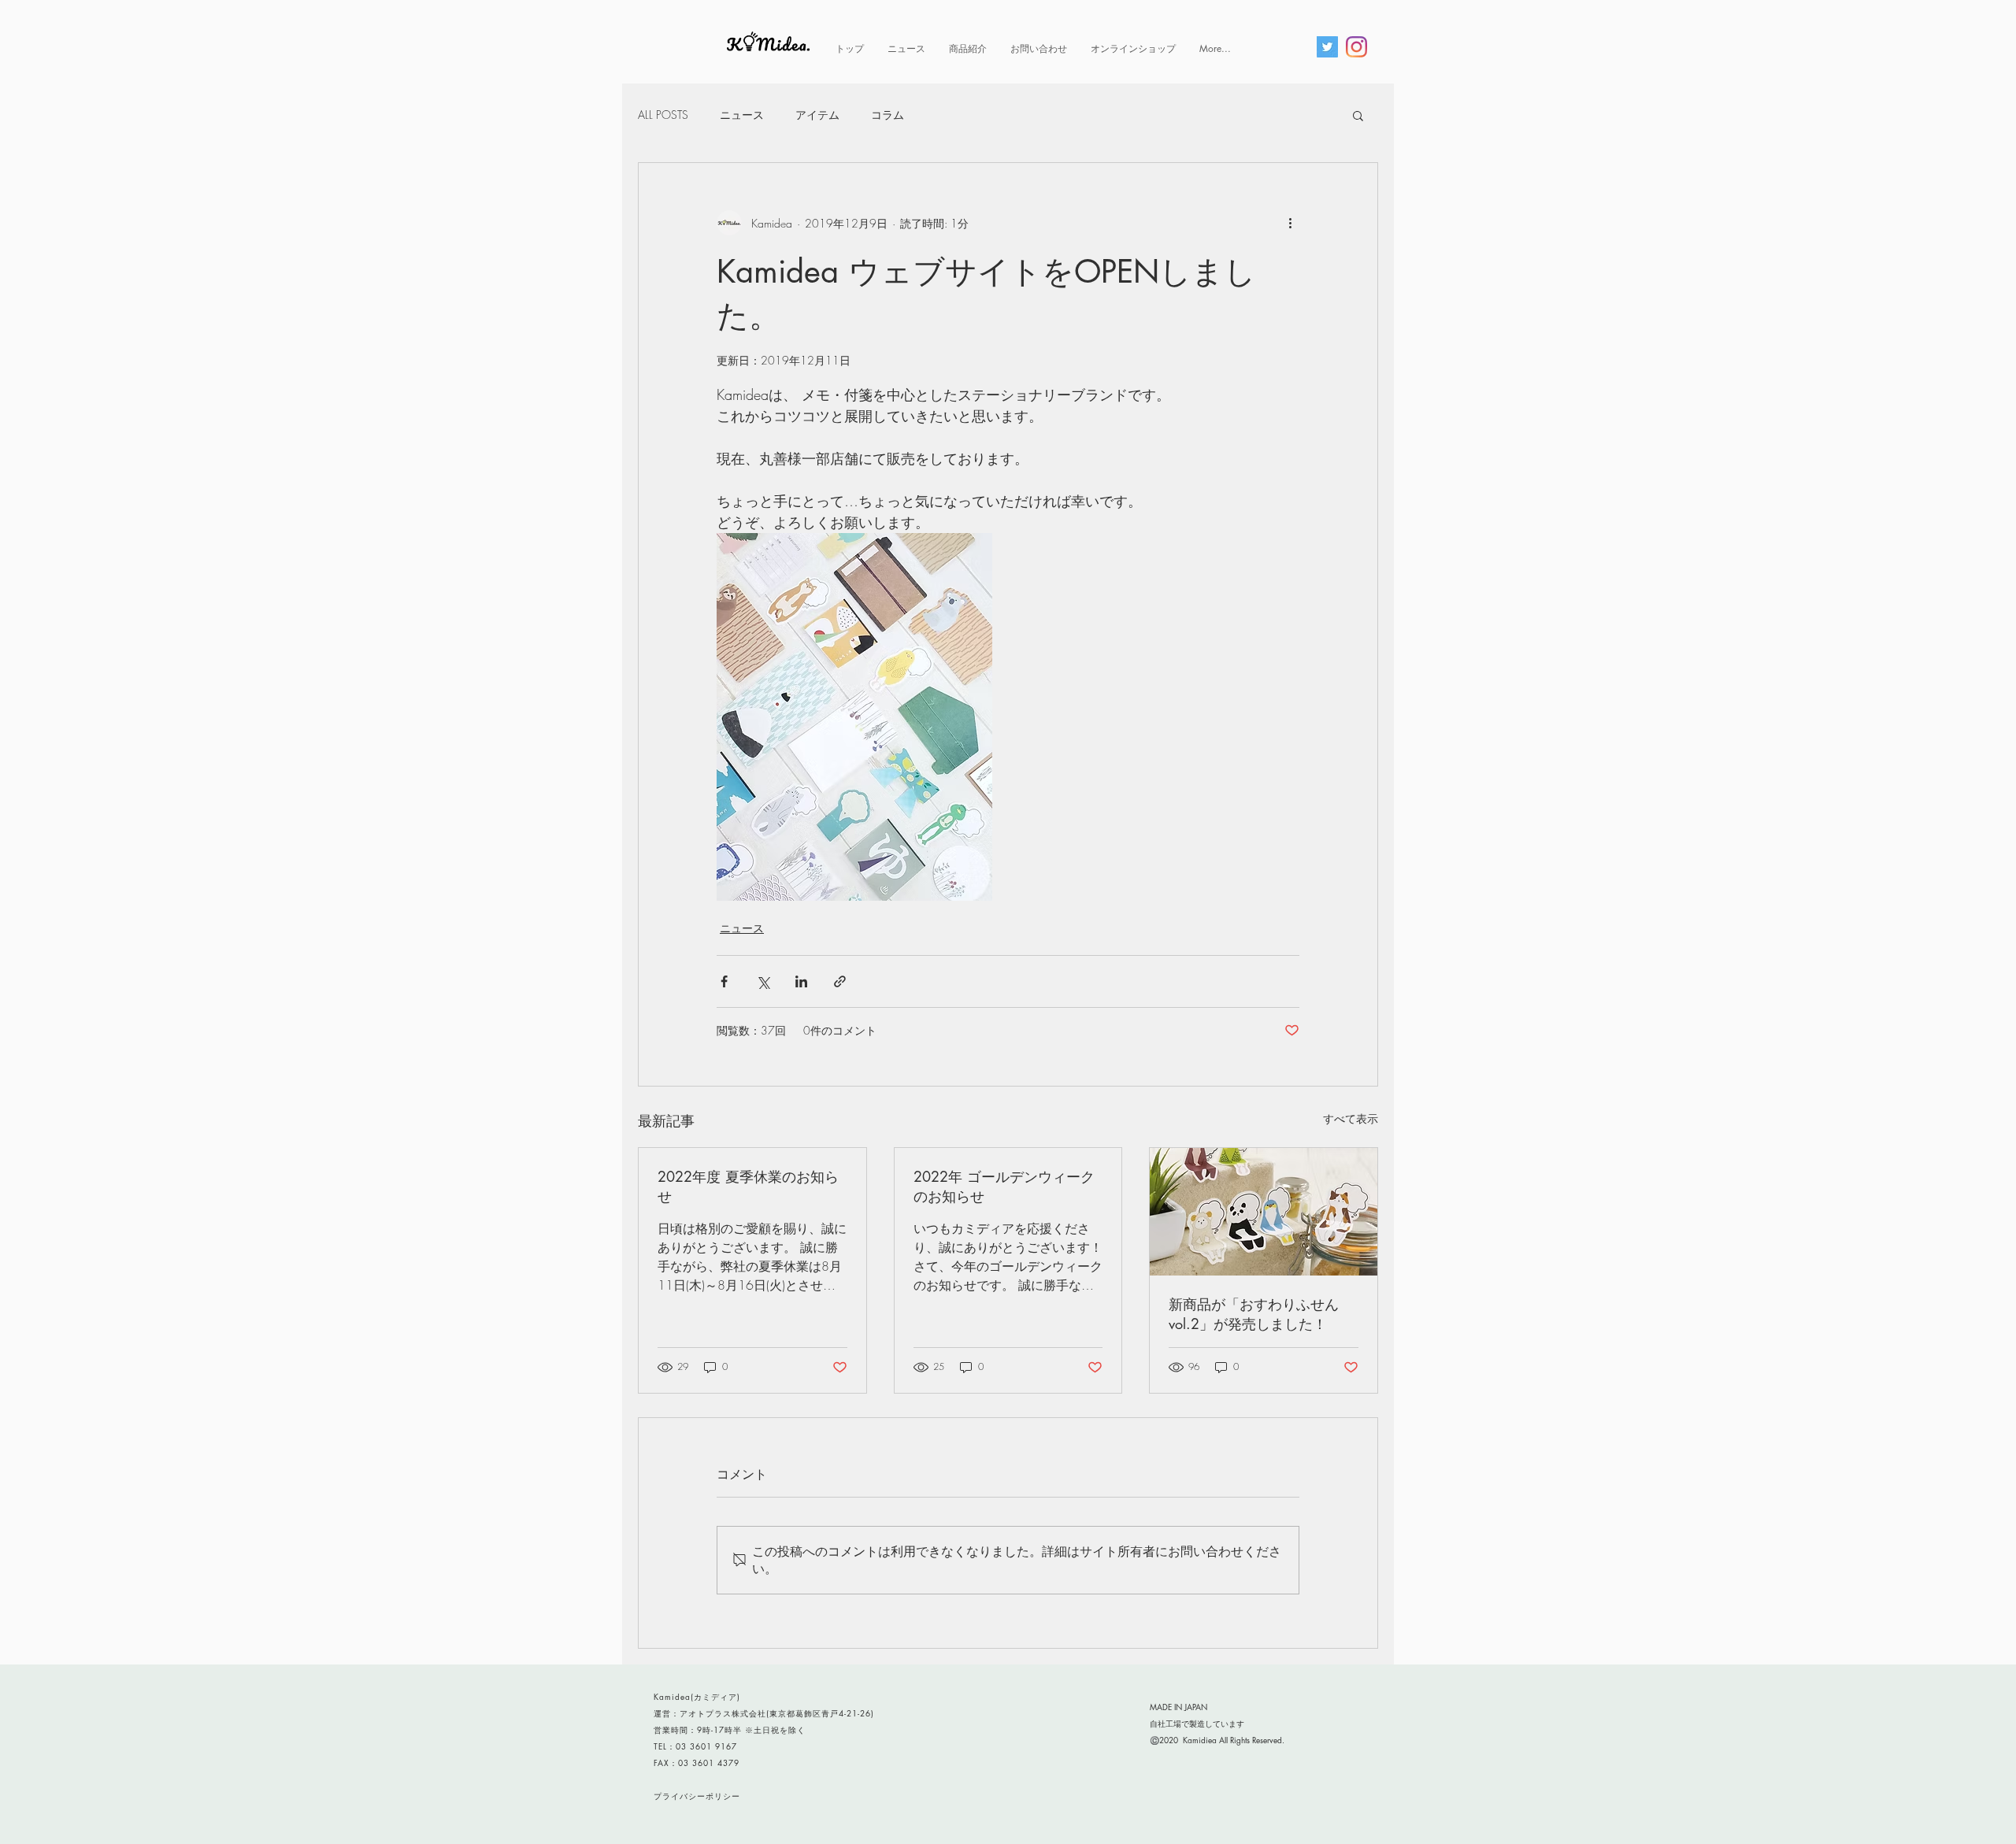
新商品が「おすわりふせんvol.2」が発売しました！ (1254, 1314)
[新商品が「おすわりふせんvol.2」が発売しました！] (1264, 1212)
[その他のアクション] (1290, 223)
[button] (1358, 115)
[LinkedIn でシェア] (801, 981)
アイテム (817, 115)
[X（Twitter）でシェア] (763, 981)
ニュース (742, 115)
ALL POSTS (663, 115)
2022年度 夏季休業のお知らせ (748, 1186)
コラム (888, 115)
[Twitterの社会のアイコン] (1327, 47)
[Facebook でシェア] (724, 981)
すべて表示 (1351, 1118)
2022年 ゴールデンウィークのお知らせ (1004, 1186)
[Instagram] (1356, 47)
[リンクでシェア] (840, 981)
